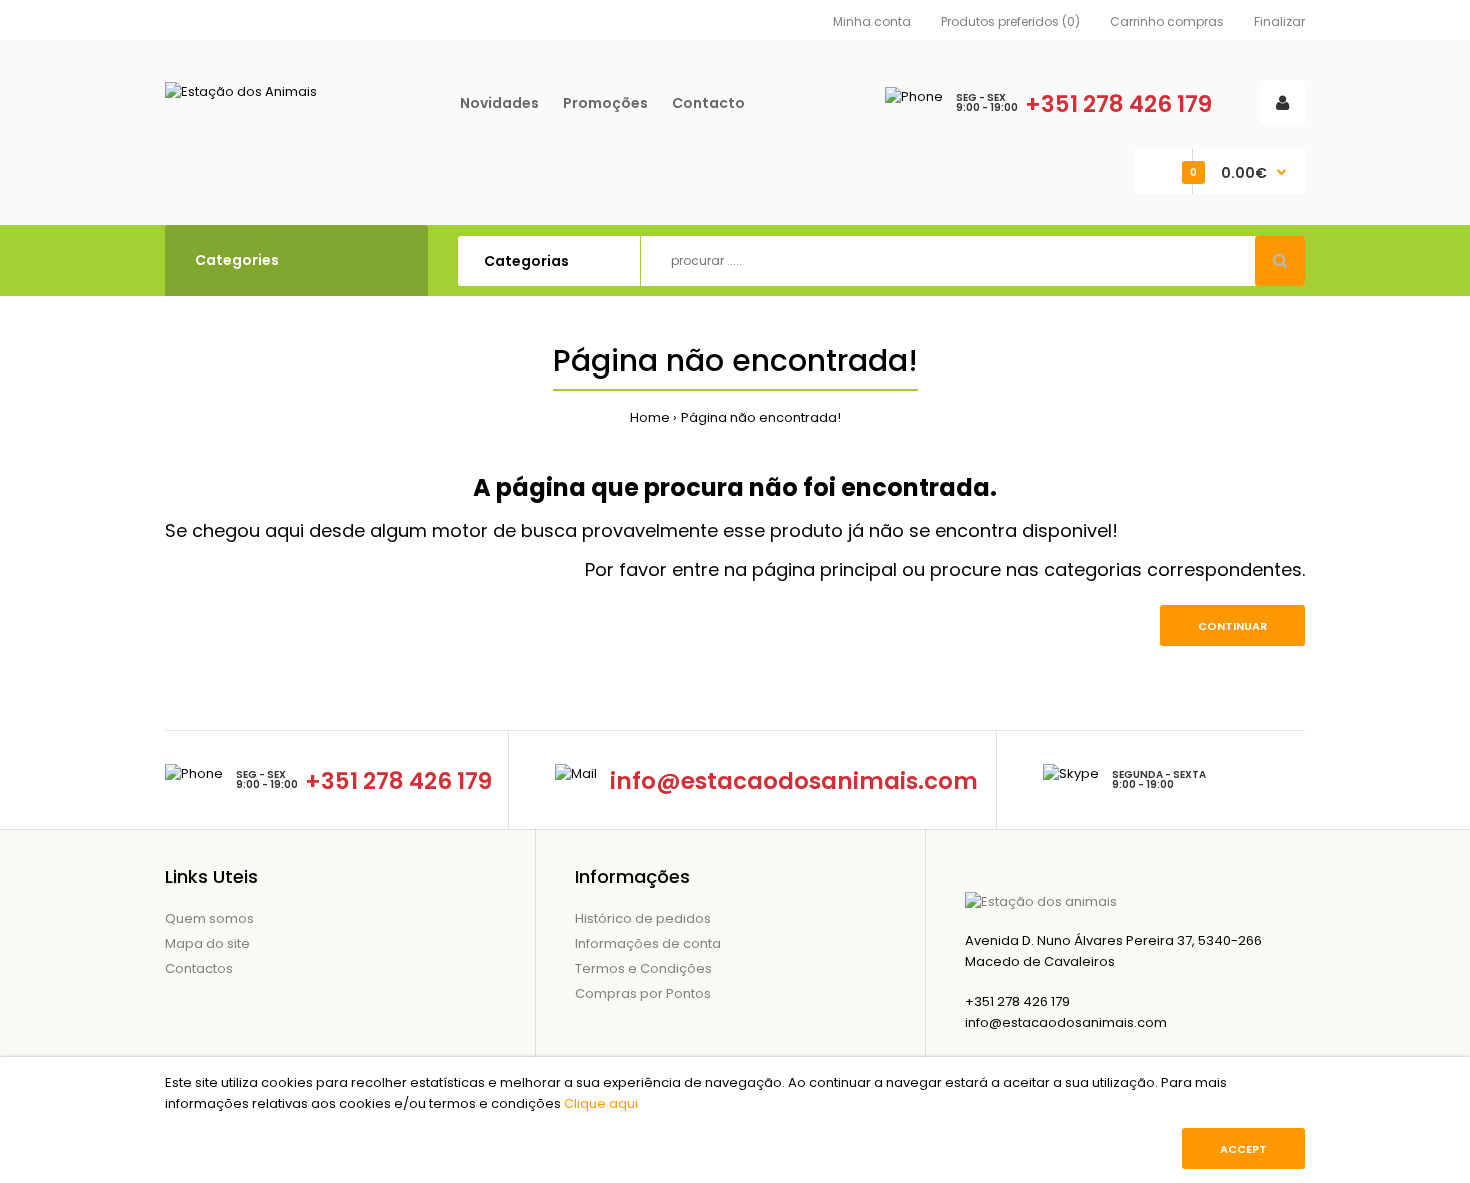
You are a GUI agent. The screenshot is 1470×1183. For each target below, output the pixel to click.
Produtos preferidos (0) (1010, 21)
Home (650, 417)
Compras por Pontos (643, 993)
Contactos (199, 968)
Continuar (1232, 626)
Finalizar (1279, 21)
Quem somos (209, 918)
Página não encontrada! (761, 417)
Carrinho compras (1167, 21)
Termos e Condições (643, 968)
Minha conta (872, 21)
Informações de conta (648, 943)
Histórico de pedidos (643, 918)
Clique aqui (601, 1103)
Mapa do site (207, 943)
